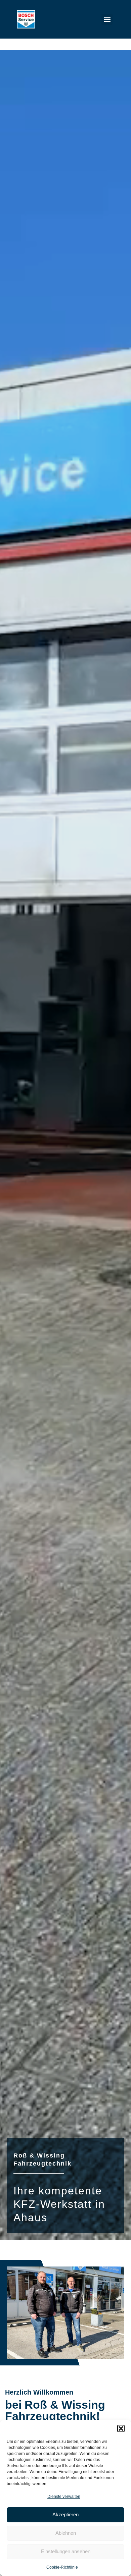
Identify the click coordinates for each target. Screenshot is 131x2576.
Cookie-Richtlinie (62, 2567)
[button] (121, 2428)
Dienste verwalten (64, 2497)
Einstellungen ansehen (66, 2551)
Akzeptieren (65, 2514)
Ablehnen (66, 2533)
